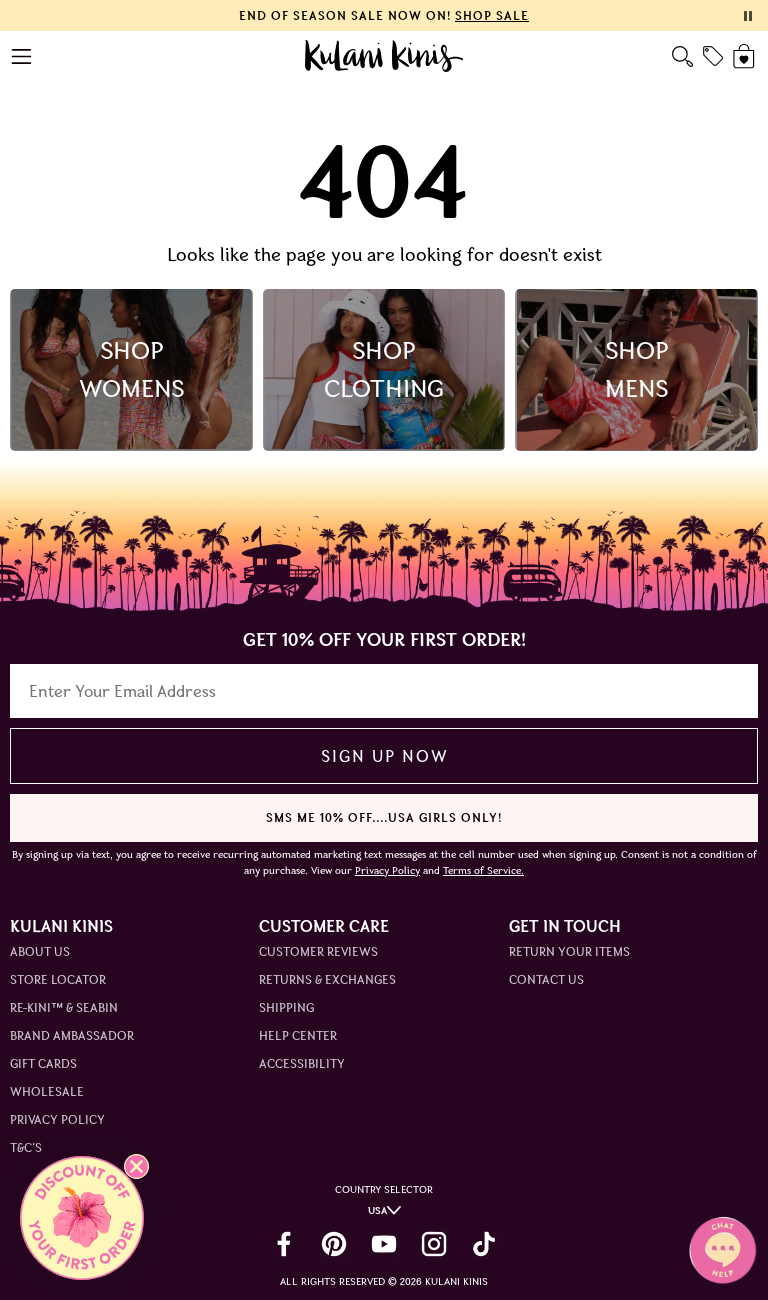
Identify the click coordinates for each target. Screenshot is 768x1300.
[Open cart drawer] (745, 56)
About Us (40, 951)
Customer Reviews (318, 951)
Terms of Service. (483, 870)
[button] (82, 1218)
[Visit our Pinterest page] (334, 1244)
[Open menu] (22, 56)
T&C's (26, 1147)
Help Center (298, 1035)
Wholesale (47, 1091)
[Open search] (682, 56)
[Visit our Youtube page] (384, 1244)
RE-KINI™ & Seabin (64, 1007)
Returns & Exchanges (327, 979)
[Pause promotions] (748, 16)
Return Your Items (569, 951)
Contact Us (546, 979)
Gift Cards (43, 1063)
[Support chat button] (723, 1250)
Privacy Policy (57, 1119)
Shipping (286, 1007)
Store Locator (58, 979)
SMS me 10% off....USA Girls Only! (384, 817)
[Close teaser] (136, 1166)
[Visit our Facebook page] (284, 1244)
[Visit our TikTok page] (484, 1244)
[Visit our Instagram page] (434, 1244)
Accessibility (302, 1063)
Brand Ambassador (72, 1035)
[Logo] (384, 56)
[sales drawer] (713, 56)
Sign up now (384, 756)
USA (377, 1210)
